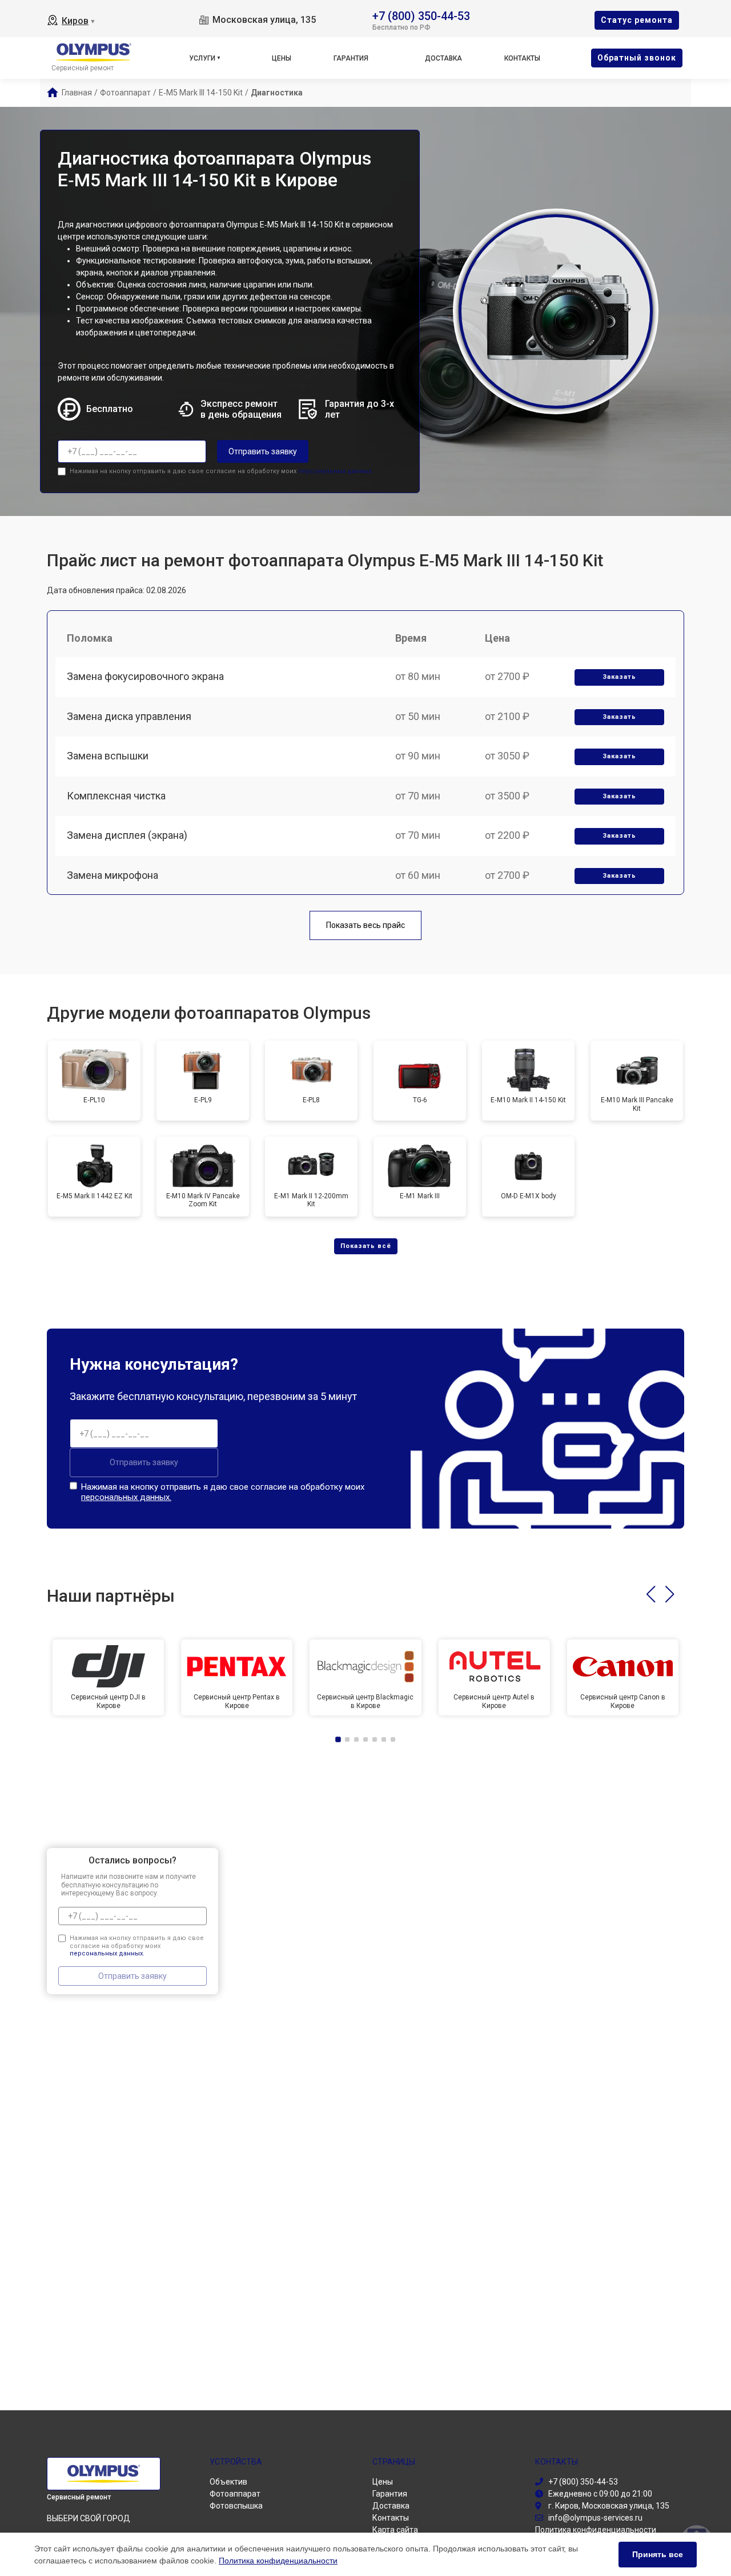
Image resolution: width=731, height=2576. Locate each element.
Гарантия (351, 58)
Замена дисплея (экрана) (127, 835)
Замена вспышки (108, 756)
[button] (651, 1594)
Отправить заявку (263, 451)
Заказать (619, 677)
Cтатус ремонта (637, 20)
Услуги (202, 58)
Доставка (443, 58)
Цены (282, 58)
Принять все (658, 2554)
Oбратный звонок (637, 58)
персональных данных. (336, 471)
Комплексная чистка (116, 796)
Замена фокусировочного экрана (145, 676)
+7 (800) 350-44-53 (421, 15)
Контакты (522, 58)
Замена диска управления (129, 716)
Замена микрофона (113, 875)
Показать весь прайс (365, 925)
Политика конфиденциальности (278, 2561)
